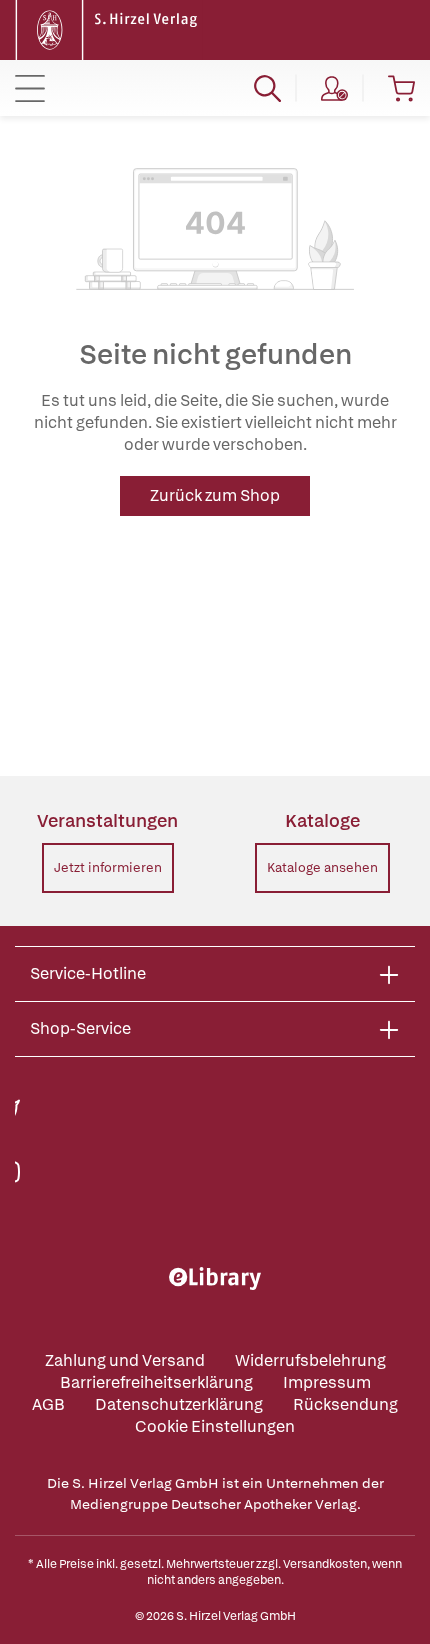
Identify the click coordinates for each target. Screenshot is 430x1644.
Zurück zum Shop (215, 495)
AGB (48, 1404)
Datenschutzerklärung (179, 1404)
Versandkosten (325, 1564)
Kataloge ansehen (322, 867)
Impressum (327, 1382)
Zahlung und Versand (125, 1360)
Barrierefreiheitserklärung (156, 1382)
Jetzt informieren (108, 867)
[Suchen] (267, 88)
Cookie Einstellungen (215, 1426)
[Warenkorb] (401, 88)
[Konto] (334, 88)
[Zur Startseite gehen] (109, 28)
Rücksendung (345, 1404)
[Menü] (30, 88)
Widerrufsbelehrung (310, 1360)
